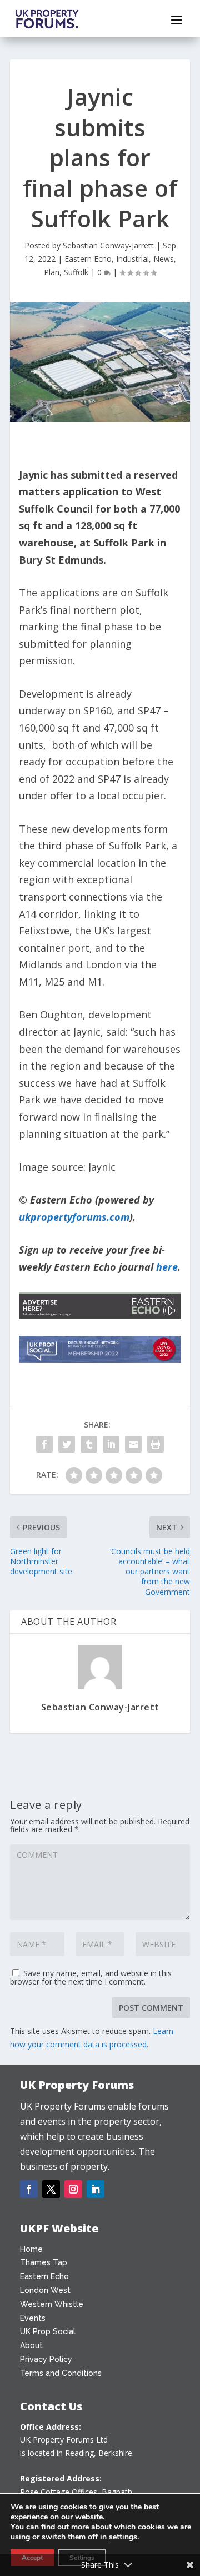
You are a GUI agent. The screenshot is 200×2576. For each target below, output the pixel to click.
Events (33, 2318)
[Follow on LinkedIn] (96, 2189)
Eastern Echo (88, 259)
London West (45, 2290)
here (167, 1267)
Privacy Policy (46, 2359)
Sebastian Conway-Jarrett (108, 245)
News (164, 259)
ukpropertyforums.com (74, 1217)
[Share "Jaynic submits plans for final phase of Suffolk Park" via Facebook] (44, 1444)
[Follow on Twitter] (51, 2189)
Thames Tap (44, 2262)
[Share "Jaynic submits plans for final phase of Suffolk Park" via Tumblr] (89, 1444)
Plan (52, 272)
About (31, 2345)
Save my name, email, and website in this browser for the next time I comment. (91, 1977)
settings (123, 2537)
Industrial (132, 259)
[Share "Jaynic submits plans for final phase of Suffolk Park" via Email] (133, 1444)
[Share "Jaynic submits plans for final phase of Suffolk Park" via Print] (156, 1444)
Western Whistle (52, 2304)
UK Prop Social (48, 2331)
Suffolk (76, 272)
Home (31, 2249)
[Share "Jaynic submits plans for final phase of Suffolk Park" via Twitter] (67, 1444)
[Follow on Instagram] (73, 2189)
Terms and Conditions (61, 2373)
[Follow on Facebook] (29, 2189)
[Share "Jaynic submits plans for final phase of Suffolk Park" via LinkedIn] (111, 1444)
